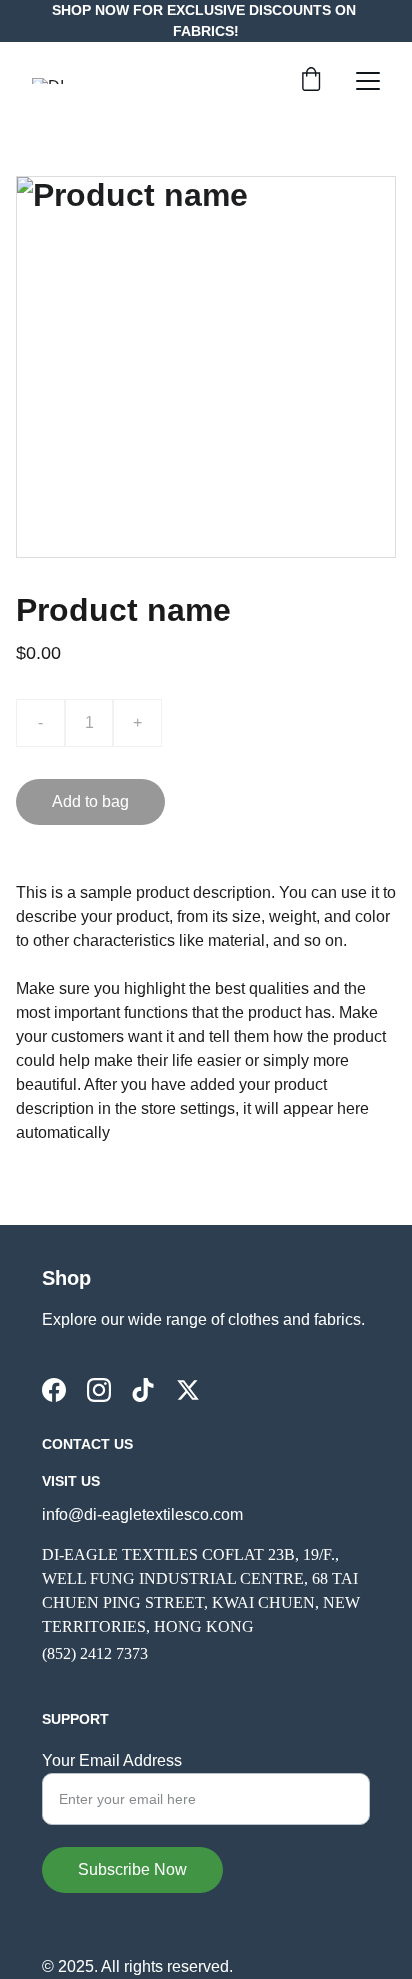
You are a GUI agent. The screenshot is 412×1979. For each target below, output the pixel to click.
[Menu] (368, 81)
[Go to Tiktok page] (143, 1390)
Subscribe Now (132, 1869)
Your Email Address (112, 1760)
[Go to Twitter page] (188, 1390)
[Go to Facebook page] (54, 1390)
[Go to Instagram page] (99, 1390)
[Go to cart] (311, 81)
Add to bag (90, 801)
